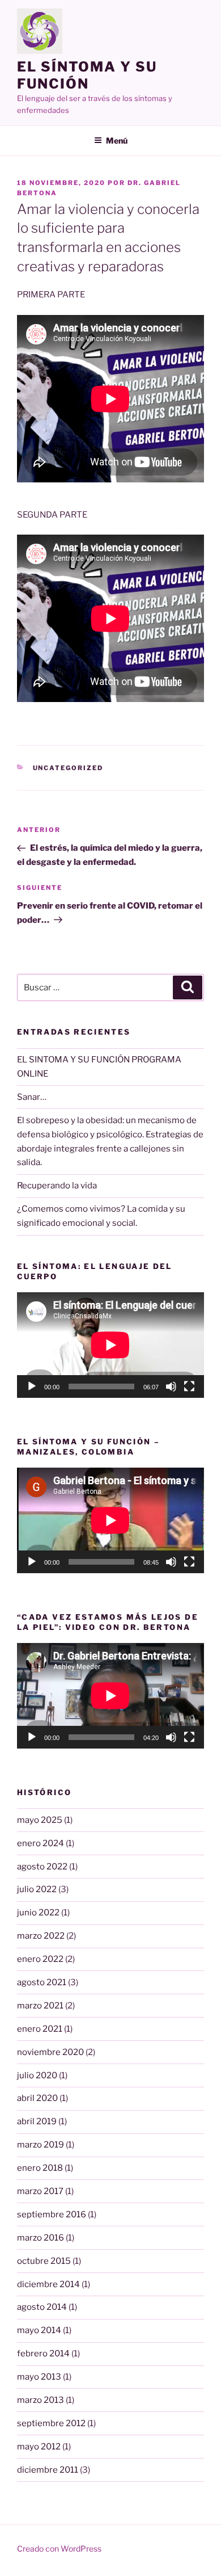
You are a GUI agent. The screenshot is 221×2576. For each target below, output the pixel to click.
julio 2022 (37, 1889)
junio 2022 (38, 1913)
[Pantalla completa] (189, 1386)
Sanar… (32, 1097)
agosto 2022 (42, 1867)
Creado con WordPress (59, 2548)
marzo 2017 (40, 2191)
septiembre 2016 (52, 2214)
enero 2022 (40, 1959)
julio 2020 (37, 2075)
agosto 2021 (42, 1982)
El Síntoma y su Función (87, 75)
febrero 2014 (43, 2354)
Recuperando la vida (57, 1186)
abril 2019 (37, 2121)
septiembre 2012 (51, 2423)
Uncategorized (68, 768)
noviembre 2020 (50, 2052)
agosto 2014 (42, 2307)
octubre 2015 (44, 2261)
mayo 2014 (39, 2330)
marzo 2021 (40, 2006)
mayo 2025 (40, 1820)
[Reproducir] (32, 1386)
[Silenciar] (171, 1386)
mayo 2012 (39, 2447)
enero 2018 (40, 2168)
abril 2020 (37, 2098)
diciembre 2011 (48, 2470)
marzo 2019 (41, 2145)
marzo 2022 (41, 1936)
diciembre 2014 (48, 2284)
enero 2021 (40, 2029)
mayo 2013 (39, 2377)
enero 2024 (41, 1843)
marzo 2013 (41, 2400)
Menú (117, 140)
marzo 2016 (41, 2238)
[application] (110, 1345)
